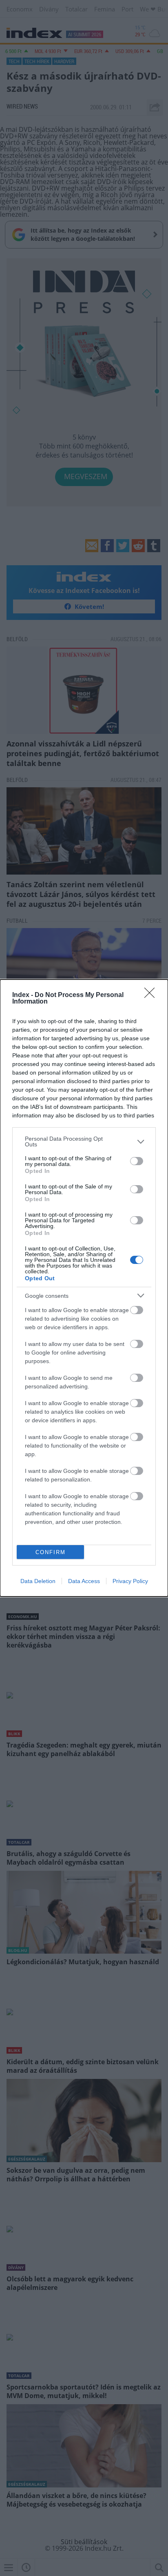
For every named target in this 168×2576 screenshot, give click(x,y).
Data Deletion (38, 1581)
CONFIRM (51, 1552)
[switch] (137, 1161)
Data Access (84, 1581)
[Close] (152, 995)
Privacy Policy (130, 1581)
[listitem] (84, 1141)
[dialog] (84, 1288)
